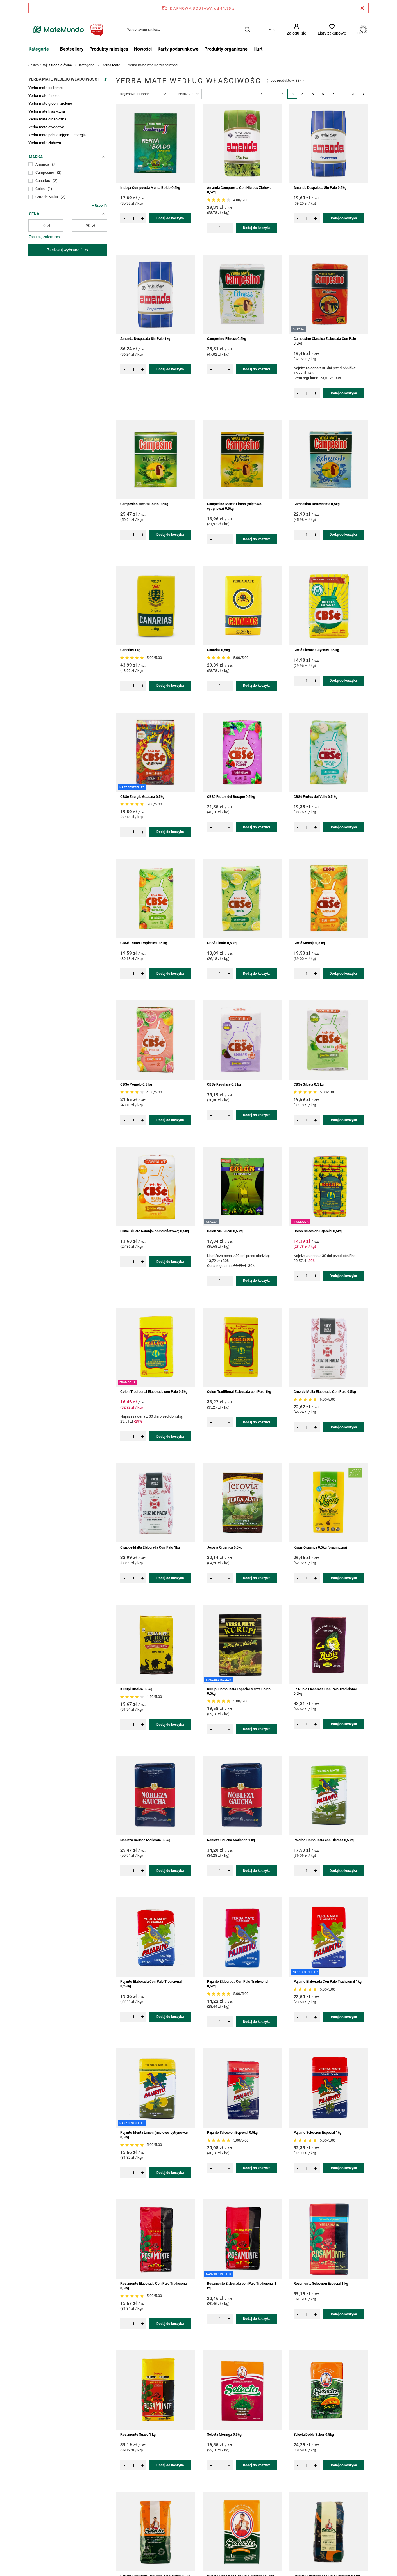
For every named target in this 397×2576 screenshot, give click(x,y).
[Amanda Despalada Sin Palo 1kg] (155, 294)
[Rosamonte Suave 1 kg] (155, 2390)
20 (353, 94)
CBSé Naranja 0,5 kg (309, 943)
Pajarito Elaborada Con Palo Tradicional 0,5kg (238, 1984)
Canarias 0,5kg (218, 650)
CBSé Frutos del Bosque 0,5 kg (231, 797)
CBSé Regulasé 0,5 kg (224, 1084)
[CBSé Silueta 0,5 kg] (329, 1040)
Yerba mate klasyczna (47, 111)
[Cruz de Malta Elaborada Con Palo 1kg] (155, 1503)
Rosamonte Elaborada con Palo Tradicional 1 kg (242, 2286)
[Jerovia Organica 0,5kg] (242, 1503)
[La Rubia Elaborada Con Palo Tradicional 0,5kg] (329, 1645)
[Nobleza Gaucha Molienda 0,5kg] (155, 1796)
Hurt (258, 49)
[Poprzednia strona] (262, 94)
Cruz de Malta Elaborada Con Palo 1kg (150, 1547)
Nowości (143, 49)
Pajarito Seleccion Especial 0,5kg (232, 2133)
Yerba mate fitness (44, 96)
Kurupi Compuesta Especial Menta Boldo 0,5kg (239, 1691)
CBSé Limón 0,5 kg (222, 943)
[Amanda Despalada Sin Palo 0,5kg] (329, 143)
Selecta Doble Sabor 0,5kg (314, 2435)
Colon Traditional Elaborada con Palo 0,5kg (154, 1392)
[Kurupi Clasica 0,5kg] (155, 1645)
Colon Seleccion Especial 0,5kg (318, 1231)
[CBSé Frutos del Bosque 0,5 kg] (242, 752)
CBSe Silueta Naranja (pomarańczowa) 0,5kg (155, 1231)
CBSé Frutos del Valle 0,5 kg (315, 797)
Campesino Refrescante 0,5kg (317, 504)
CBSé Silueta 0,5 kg (309, 1084)
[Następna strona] (363, 94)
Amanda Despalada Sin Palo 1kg (145, 339)
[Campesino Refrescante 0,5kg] (329, 459)
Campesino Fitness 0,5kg (227, 339)
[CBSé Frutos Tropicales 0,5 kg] (155, 899)
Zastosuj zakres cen (44, 237)
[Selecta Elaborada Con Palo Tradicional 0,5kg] (155, 2532)
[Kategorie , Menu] (54, 50)
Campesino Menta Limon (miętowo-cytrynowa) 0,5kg (235, 506)
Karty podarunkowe (178, 49)
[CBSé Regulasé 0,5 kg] (242, 1040)
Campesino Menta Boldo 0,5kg (144, 504)
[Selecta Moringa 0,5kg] (242, 2390)
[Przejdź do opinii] (219, 200)
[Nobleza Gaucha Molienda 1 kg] (242, 1796)
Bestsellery (72, 49)
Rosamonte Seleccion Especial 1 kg (321, 2284)
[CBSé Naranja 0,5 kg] (329, 899)
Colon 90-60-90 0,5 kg (225, 1231)
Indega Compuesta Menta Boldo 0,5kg (150, 188)
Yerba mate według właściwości (64, 79)
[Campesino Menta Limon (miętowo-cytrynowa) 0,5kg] (242, 459)
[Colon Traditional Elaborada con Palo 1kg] (242, 1347)
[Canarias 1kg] (155, 606)
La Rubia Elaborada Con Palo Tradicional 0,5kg (325, 1691)
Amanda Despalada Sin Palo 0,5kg (320, 188)
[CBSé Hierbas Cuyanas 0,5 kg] (329, 606)
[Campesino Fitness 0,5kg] (242, 294)
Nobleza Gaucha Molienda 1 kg (231, 1840)
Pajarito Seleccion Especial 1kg (318, 2133)
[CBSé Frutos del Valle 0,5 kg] (329, 752)
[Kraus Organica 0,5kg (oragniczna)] (329, 1503)
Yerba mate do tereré (46, 88)
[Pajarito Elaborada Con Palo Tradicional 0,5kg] (242, 1937)
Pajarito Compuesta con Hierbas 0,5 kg (324, 1840)
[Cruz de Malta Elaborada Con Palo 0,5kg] (329, 1347)
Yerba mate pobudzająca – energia (57, 135)
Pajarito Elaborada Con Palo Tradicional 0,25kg (151, 1984)
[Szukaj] (247, 30)
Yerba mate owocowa (46, 127)
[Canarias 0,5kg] (242, 606)
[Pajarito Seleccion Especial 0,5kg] (242, 2088)
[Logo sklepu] (67, 30)
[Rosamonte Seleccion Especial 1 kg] (329, 2239)
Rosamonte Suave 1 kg (138, 2435)
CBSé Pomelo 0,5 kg (136, 1084)
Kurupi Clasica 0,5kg (136, 1689)
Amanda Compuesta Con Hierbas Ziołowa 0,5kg (239, 190)
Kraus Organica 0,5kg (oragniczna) (320, 1547)
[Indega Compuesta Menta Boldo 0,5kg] (155, 143)
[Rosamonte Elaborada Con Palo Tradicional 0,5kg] (155, 2239)
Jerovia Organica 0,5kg (225, 1547)
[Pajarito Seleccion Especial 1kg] (329, 2088)
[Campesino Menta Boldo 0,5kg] (155, 459)
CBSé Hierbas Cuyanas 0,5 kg (316, 650)
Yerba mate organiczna (47, 119)
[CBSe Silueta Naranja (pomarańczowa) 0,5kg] (155, 1187)
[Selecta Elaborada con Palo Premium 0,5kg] (329, 2532)
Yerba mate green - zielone (50, 103)
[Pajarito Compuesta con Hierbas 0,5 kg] (329, 1796)
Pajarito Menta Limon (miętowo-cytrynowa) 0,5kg (154, 2135)
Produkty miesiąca (109, 49)
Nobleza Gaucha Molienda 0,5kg (145, 1840)
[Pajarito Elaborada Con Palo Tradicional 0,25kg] (155, 1937)
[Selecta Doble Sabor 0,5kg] (329, 2390)
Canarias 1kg (130, 650)
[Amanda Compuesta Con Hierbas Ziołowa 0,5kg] (242, 143)
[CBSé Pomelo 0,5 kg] (155, 1040)
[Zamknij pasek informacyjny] (362, 8)
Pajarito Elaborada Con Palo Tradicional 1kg (328, 1982)
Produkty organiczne (226, 49)
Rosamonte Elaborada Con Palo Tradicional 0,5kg (154, 2286)
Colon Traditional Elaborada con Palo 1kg (239, 1392)
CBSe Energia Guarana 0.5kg (142, 797)
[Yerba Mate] (105, 81)
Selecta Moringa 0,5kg (224, 2435)
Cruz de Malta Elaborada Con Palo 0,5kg (325, 1392)
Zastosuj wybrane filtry (68, 250)
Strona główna (61, 65)
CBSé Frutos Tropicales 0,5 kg (144, 943)
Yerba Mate (111, 65)
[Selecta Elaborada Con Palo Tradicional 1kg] (242, 2532)
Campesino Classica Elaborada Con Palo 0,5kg (325, 341)
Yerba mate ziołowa (45, 143)
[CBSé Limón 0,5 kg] (242, 899)
